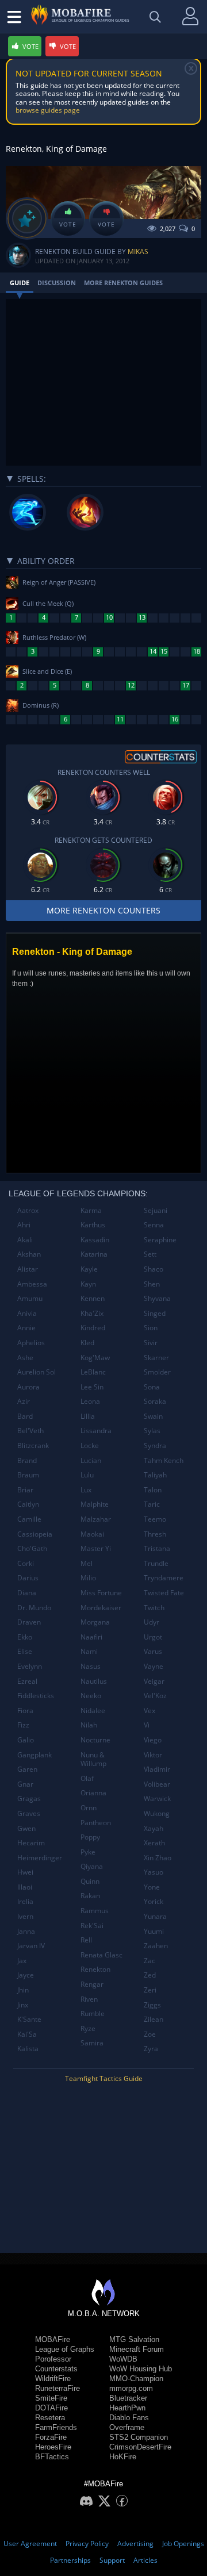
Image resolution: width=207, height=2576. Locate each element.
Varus (153, 1651)
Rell (86, 1940)
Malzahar (96, 1519)
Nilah (89, 1725)
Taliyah (155, 1475)
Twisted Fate (164, 1593)
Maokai (92, 1534)
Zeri (150, 1990)
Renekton (95, 1969)
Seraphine (160, 1240)
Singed (155, 1313)
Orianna (93, 1793)
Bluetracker (128, 2398)
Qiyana (92, 1866)
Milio (88, 1578)
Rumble (93, 2013)
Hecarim (31, 1843)
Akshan (29, 1254)
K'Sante (29, 2019)
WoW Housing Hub (141, 2369)
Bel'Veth (30, 1431)
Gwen (26, 1828)
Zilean (154, 2019)
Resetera (50, 2418)
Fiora (25, 1711)
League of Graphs (65, 2349)
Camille (29, 1519)
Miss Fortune (101, 1593)
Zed (150, 1975)
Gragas (29, 1798)
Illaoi (25, 1887)
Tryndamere (164, 1578)
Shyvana (157, 1298)
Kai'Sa (27, 2034)
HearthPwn (127, 2408)
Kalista (28, 2049)
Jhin (23, 1990)
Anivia (27, 1313)
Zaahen (156, 1946)
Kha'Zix (92, 1313)
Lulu (87, 1475)
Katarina (94, 1254)
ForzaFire (51, 2437)
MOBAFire (53, 2339)
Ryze (88, 2028)
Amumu (30, 1298)
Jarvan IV (31, 1946)
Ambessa (32, 1284)
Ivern (25, 1916)
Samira (92, 2043)
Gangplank (34, 1755)
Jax (22, 1961)
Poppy (90, 1837)
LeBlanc (93, 1372)
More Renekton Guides (123, 283)
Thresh (155, 1534)
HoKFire (123, 2457)
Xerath (154, 1843)
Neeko (91, 1696)
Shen (152, 1284)
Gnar (25, 1784)
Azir (24, 1401)
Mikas (138, 252)
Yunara (155, 1916)
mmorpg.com (131, 2388)
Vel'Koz (155, 1696)
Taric (152, 1504)
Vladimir (157, 1769)
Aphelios (31, 1343)
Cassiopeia (35, 1534)
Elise (25, 1651)
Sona (152, 1387)
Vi (147, 1725)
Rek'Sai (92, 1926)
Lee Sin (92, 1387)
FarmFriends (56, 2427)
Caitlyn (28, 1504)
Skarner (156, 1358)
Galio (26, 1740)
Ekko (25, 1637)
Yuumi (154, 1931)
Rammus (95, 1911)
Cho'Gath (32, 1548)
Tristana (157, 1548)
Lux (86, 1490)
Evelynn (30, 1666)
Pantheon (96, 1823)
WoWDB (123, 2359)
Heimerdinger (40, 1858)
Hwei (25, 1872)
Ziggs (152, 2005)
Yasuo (154, 1872)
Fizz (23, 1725)
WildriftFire (53, 2379)
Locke (90, 1446)
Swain (153, 1416)
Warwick (157, 1798)
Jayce (26, 1975)
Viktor (153, 1755)
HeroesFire (53, 2447)
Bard (25, 1416)
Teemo (155, 1519)
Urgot (153, 1637)
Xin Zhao (158, 1858)
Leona (90, 1401)
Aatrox (28, 1210)
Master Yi (96, 1548)
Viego (153, 1740)
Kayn (88, 1284)
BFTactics (52, 2457)
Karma (91, 1210)
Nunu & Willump (93, 1759)
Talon (153, 1490)
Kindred (93, 1328)
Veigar (154, 1681)
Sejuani (156, 1210)
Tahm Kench (164, 1460)
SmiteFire (51, 2398)
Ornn (89, 1808)
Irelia (25, 1901)
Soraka (155, 1401)
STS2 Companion (139, 2437)
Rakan (90, 1896)
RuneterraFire (57, 2388)
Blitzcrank (33, 1446)
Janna (26, 1931)
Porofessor (53, 2359)
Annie (26, 1328)
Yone (152, 1887)
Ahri (24, 1225)
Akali (25, 1240)
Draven (29, 1622)
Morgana (95, 1622)
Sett (150, 1254)
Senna (154, 1225)
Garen (27, 1769)
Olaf (87, 1778)
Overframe (127, 2427)
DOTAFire (51, 2408)
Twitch (154, 1608)
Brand (27, 1460)
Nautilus (94, 1681)
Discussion (57, 283)
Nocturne (95, 1740)
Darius (28, 1578)
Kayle (89, 1269)
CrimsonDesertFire (140, 2447)
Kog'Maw (95, 1358)
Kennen (93, 1298)
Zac (149, 1961)
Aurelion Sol (37, 1372)
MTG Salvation (134, 2339)
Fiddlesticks (36, 1696)
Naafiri (91, 1637)
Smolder (157, 1372)
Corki (26, 1563)
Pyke (88, 1852)
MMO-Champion (136, 2379)
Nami (89, 1651)
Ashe (25, 1358)
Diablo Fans (129, 2418)
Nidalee (93, 1711)
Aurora (28, 1387)
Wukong (157, 1813)
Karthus (93, 1225)
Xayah (154, 1828)
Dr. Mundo (34, 1608)
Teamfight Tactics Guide (104, 2078)
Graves (29, 1813)
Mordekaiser (101, 1608)
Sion (151, 1328)
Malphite (95, 1504)
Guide (20, 283)
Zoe (150, 2034)
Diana (27, 1593)
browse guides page (48, 110)
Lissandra (96, 1431)
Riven (89, 1999)
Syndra (155, 1446)
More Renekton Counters (103, 910)
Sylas (152, 1431)
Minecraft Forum (137, 2349)
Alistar (28, 1269)
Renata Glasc (101, 1955)
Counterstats (56, 2369)
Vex (149, 1711)
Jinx (23, 2005)
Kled (87, 1343)
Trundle (156, 1563)
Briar (25, 1490)
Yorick (154, 1901)
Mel (87, 1563)
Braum (28, 1475)
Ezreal (27, 1681)
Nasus (91, 1666)
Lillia (88, 1416)
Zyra (151, 2049)
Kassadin (95, 1240)
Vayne (154, 1666)
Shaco (154, 1269)
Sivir (151, 1343)
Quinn (90, 1881)
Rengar (92, 1984)
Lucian (91, 1460)
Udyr (152, 1622)
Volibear (157, 1784)
